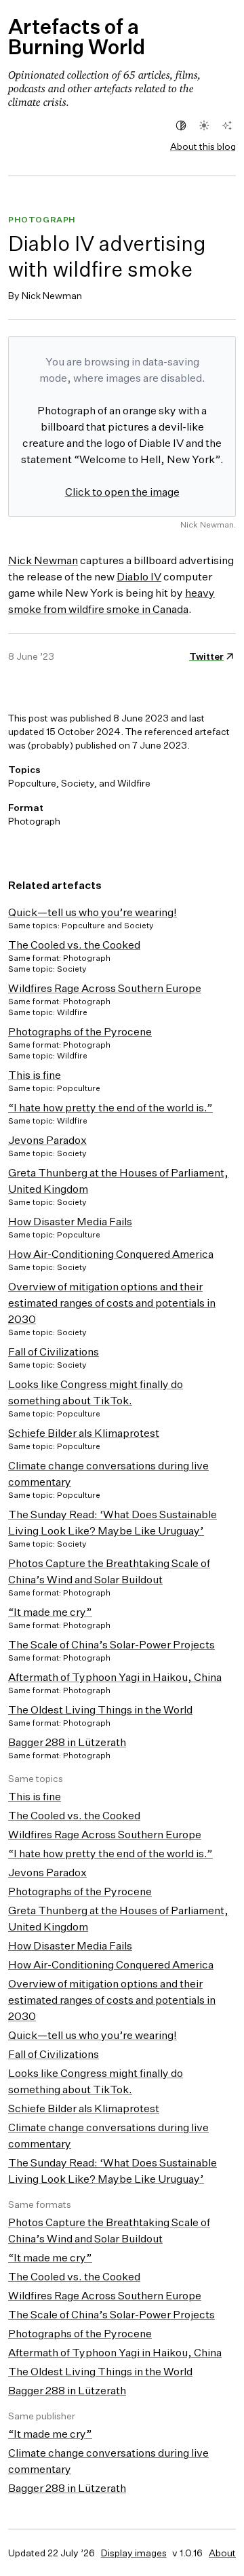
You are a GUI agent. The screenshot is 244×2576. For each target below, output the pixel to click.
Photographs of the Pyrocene (80, 1031)
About (222, 2553)
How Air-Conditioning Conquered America (111, 1254)
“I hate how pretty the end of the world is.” (110, 1107)
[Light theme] (204, 125)
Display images (134, 2553)
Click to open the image (122, 492)
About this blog (203, 146)
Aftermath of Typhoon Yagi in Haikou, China (115, 1677)
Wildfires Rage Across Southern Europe (105, 988)
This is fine (35, 1075)
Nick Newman (43, 560)
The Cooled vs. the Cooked (74, 945)
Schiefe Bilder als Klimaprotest (84, 1433)
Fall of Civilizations (54, 1351)
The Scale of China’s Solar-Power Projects (111, 1644)
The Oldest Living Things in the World (100, 1709)
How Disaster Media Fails (70, 1221)
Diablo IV (139, 576)
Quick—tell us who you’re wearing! (93, 912)
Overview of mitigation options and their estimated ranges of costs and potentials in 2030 (112, 1303)
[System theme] (181, 125)
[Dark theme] (227, 125)
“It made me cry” (50, 1612)
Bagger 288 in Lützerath (67, 1742)
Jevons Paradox (47, 1140)
